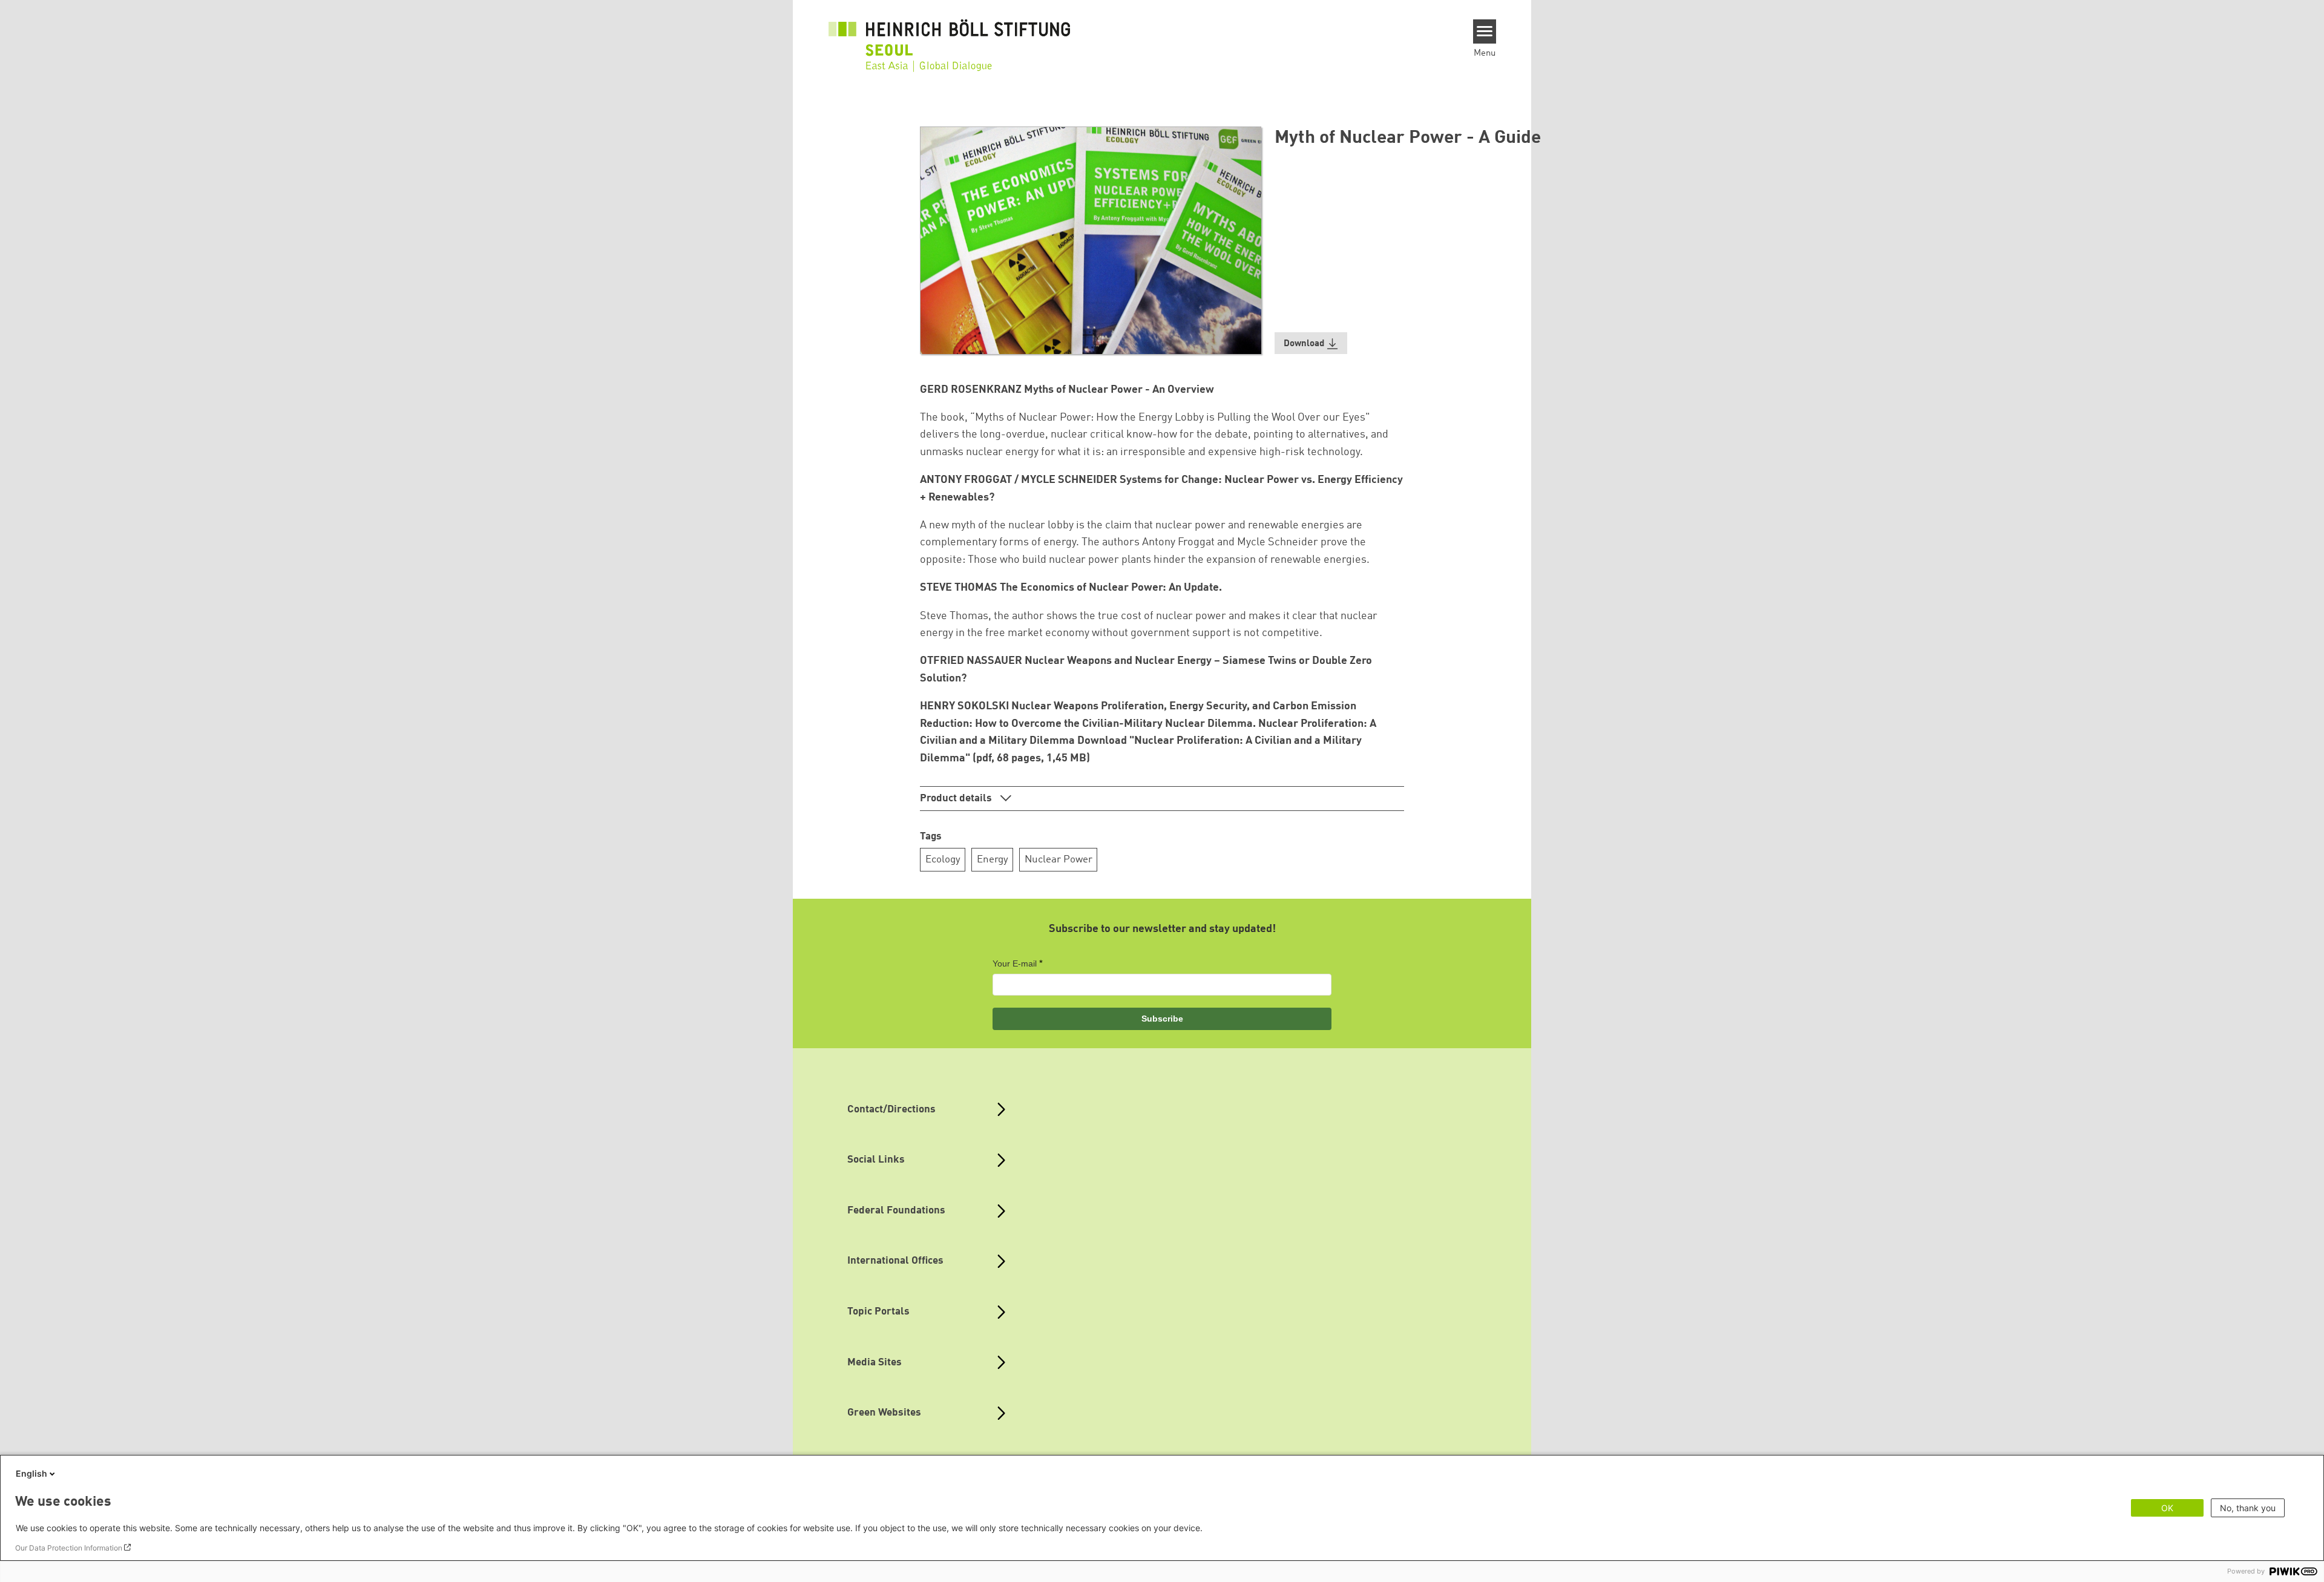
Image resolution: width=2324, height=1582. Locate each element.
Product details (957, 799)
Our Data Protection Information (69, 1548)
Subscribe (1162, 1019)
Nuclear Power (1059, 860)
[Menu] (1485, 31)
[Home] (950, 38)
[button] (1311, 343)
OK (2167, 1508)
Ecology (943, 860)
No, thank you (2248, 1508)
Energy (993, 860)
